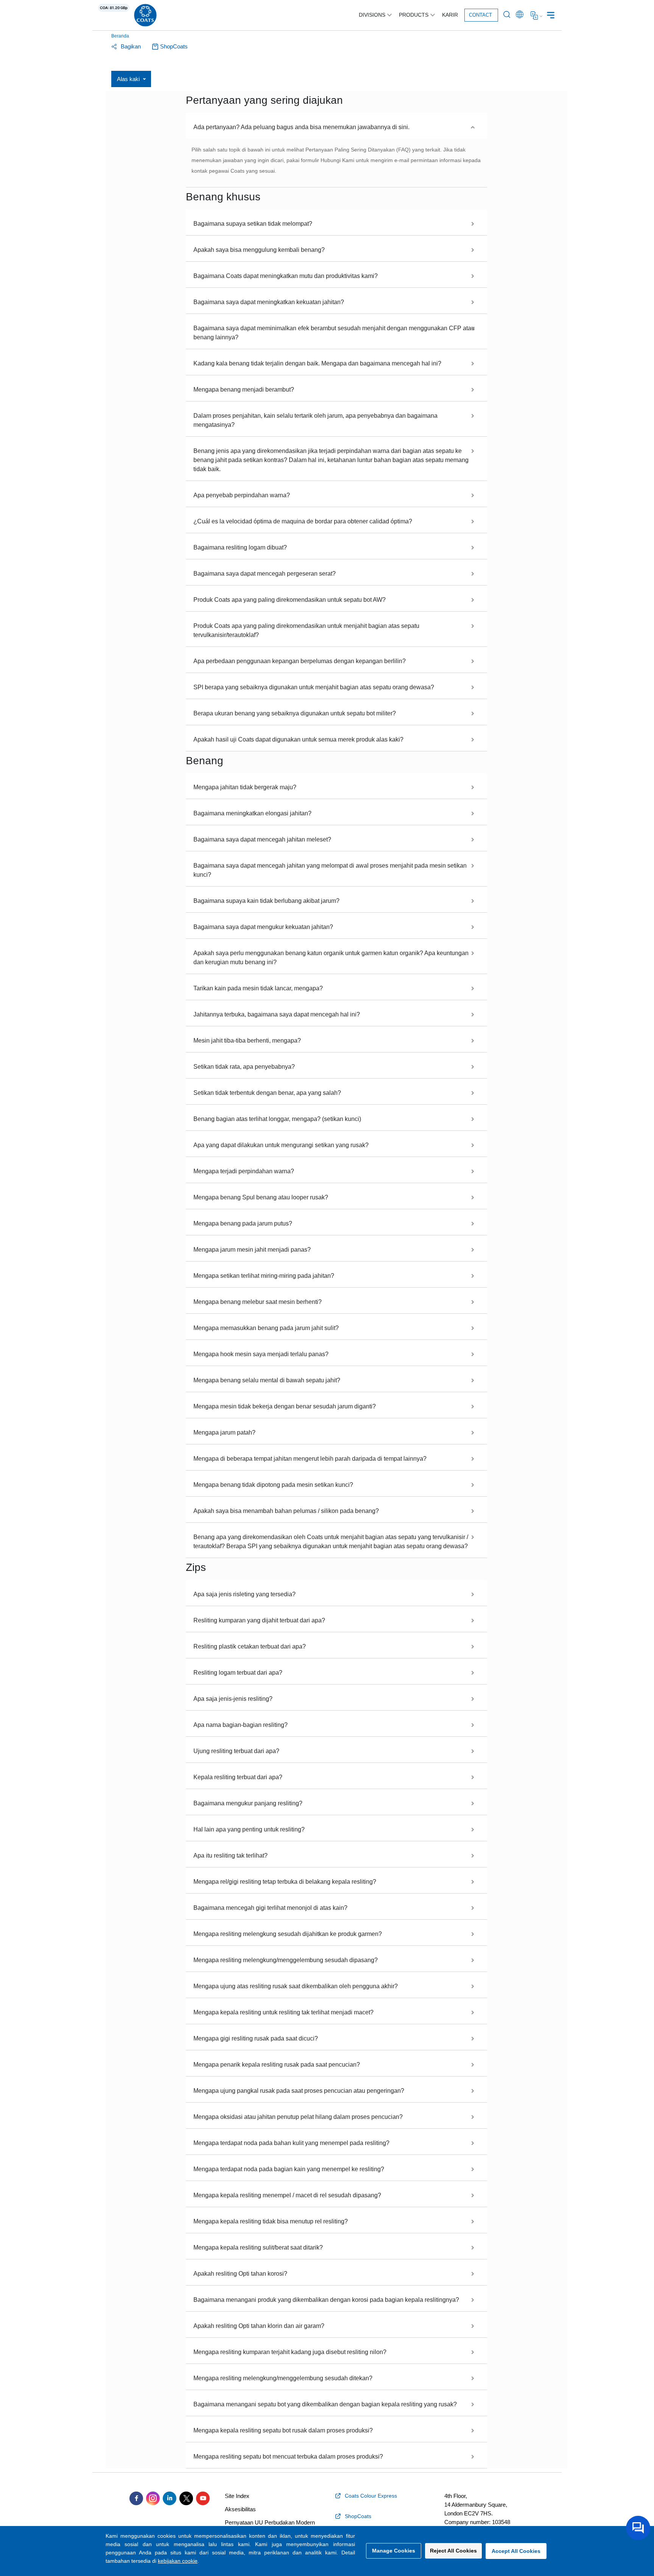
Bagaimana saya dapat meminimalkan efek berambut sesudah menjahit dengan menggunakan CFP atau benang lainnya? (334, 333)
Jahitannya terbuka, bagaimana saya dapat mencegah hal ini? (277, 1014)
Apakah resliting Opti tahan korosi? (240, 2274)
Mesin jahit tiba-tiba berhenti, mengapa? (247, 1041)
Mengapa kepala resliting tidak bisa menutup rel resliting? (271, 2221)
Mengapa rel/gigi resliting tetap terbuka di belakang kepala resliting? (285, 1882)
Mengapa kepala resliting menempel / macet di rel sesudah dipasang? (287, 2195)
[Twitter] (186, 2498)
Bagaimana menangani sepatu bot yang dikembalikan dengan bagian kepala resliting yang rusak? (325, 2404)
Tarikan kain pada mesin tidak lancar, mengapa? (258, 988)
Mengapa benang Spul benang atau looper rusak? (261, 1197)
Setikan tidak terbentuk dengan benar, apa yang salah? (267, 1093)
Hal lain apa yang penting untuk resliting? (249, 1829)
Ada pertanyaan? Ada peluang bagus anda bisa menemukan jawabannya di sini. (301, 127)
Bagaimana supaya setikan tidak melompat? (253, 224)
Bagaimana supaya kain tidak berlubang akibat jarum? (266, 901)
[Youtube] (203, 2498)
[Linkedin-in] (170, 2498)
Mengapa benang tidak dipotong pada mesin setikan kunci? (273, 1485)
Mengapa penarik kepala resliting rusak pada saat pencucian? (277, 2065)
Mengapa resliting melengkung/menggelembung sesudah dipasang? (286, 1960)
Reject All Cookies (453, 2551)
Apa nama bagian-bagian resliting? (241, 1725)
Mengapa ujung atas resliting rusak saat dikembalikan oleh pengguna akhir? (296, 1986)
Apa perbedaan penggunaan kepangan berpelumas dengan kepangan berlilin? (300, 661)
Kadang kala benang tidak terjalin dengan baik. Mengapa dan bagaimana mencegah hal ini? (317, 363)
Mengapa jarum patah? (224, 1432)
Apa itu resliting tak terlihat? (230, 1856)
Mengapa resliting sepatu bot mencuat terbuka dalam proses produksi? (288, 2457)
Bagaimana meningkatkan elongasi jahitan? (252, 813)
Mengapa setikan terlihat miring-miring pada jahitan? (264, 1276)
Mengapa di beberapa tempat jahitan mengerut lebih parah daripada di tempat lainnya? (310, 1459)
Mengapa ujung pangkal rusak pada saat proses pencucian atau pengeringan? (299, 2091)
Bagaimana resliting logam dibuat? (240, 547)
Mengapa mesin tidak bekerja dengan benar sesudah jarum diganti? (285, 1406)
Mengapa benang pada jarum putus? (243, 1223)
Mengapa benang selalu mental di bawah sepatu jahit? (267, 1380)
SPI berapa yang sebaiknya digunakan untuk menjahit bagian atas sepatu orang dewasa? (314, 687)
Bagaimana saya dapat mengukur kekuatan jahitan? (263, 927)
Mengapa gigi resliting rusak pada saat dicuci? (256, 2038)
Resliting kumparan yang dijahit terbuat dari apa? (259, 1620)
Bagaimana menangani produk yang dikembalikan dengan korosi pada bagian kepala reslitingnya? (326, 2300)
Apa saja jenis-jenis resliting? (233, 1699)
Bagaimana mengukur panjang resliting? (248, 1803)
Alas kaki (128, 79)
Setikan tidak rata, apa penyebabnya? (244, 1067)
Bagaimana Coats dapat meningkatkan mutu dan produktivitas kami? (286, 276)
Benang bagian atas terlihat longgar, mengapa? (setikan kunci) (277, 1119)
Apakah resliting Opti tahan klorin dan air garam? (259, 2326)
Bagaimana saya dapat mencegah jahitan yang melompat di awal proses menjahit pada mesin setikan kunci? (330, 870)
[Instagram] (153, 2498)
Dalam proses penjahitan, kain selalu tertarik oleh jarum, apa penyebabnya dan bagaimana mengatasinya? (315, 420)
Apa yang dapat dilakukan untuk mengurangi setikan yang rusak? (281, 1145)
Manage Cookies (394, 2551)
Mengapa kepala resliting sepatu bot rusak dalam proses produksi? (283, 2430)
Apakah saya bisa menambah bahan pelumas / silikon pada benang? (286, 1511)
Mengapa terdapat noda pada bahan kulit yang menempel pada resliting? (291, 2143)
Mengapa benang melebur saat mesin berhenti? (258, 1302)
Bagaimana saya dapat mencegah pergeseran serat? (265, 574)
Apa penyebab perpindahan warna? (242, 495)
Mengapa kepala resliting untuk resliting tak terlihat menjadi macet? (283, 2012)
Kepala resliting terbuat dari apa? (238, 1777)
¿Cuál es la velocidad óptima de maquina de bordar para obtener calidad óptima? (303, 521)
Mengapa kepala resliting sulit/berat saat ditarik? (258, 2247)
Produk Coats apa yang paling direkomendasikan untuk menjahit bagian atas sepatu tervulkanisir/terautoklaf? (306, 630)
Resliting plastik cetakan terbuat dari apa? (250, 1646)
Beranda (120, 36)
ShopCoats (174, 46)
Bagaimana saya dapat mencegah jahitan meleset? (262, 839)
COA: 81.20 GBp (114, 8)
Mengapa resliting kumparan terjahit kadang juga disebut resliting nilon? (290, 2352)
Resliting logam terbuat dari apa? (238, 1673)
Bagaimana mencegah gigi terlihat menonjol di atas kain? (270, 1908)
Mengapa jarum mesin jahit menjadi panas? (252, 1250)
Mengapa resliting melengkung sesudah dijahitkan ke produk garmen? (288, 1934)
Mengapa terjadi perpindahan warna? (244, 1171)
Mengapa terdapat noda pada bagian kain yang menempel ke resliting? (289, 2169)
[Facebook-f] (136, 2498)
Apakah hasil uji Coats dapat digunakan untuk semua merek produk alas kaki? (298, 739)
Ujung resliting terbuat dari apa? (236, 1751)
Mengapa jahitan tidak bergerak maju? (245, 787)
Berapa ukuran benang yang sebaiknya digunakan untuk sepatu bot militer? (295, 713)
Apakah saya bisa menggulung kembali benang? (259, 250)
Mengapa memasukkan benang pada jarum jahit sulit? (266, 1328)
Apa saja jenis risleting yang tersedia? (244, 1594)
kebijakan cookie (178, 2561)
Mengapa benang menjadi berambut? (244, 390)
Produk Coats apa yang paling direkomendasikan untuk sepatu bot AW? (290, 600)
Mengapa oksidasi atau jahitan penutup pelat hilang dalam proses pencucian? (298, 2117)
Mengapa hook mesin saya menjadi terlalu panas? (261, 1354)
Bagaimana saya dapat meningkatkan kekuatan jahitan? (269, 302)
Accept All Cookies (516, 2551)
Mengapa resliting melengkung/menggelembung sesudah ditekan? (283, 2378)
